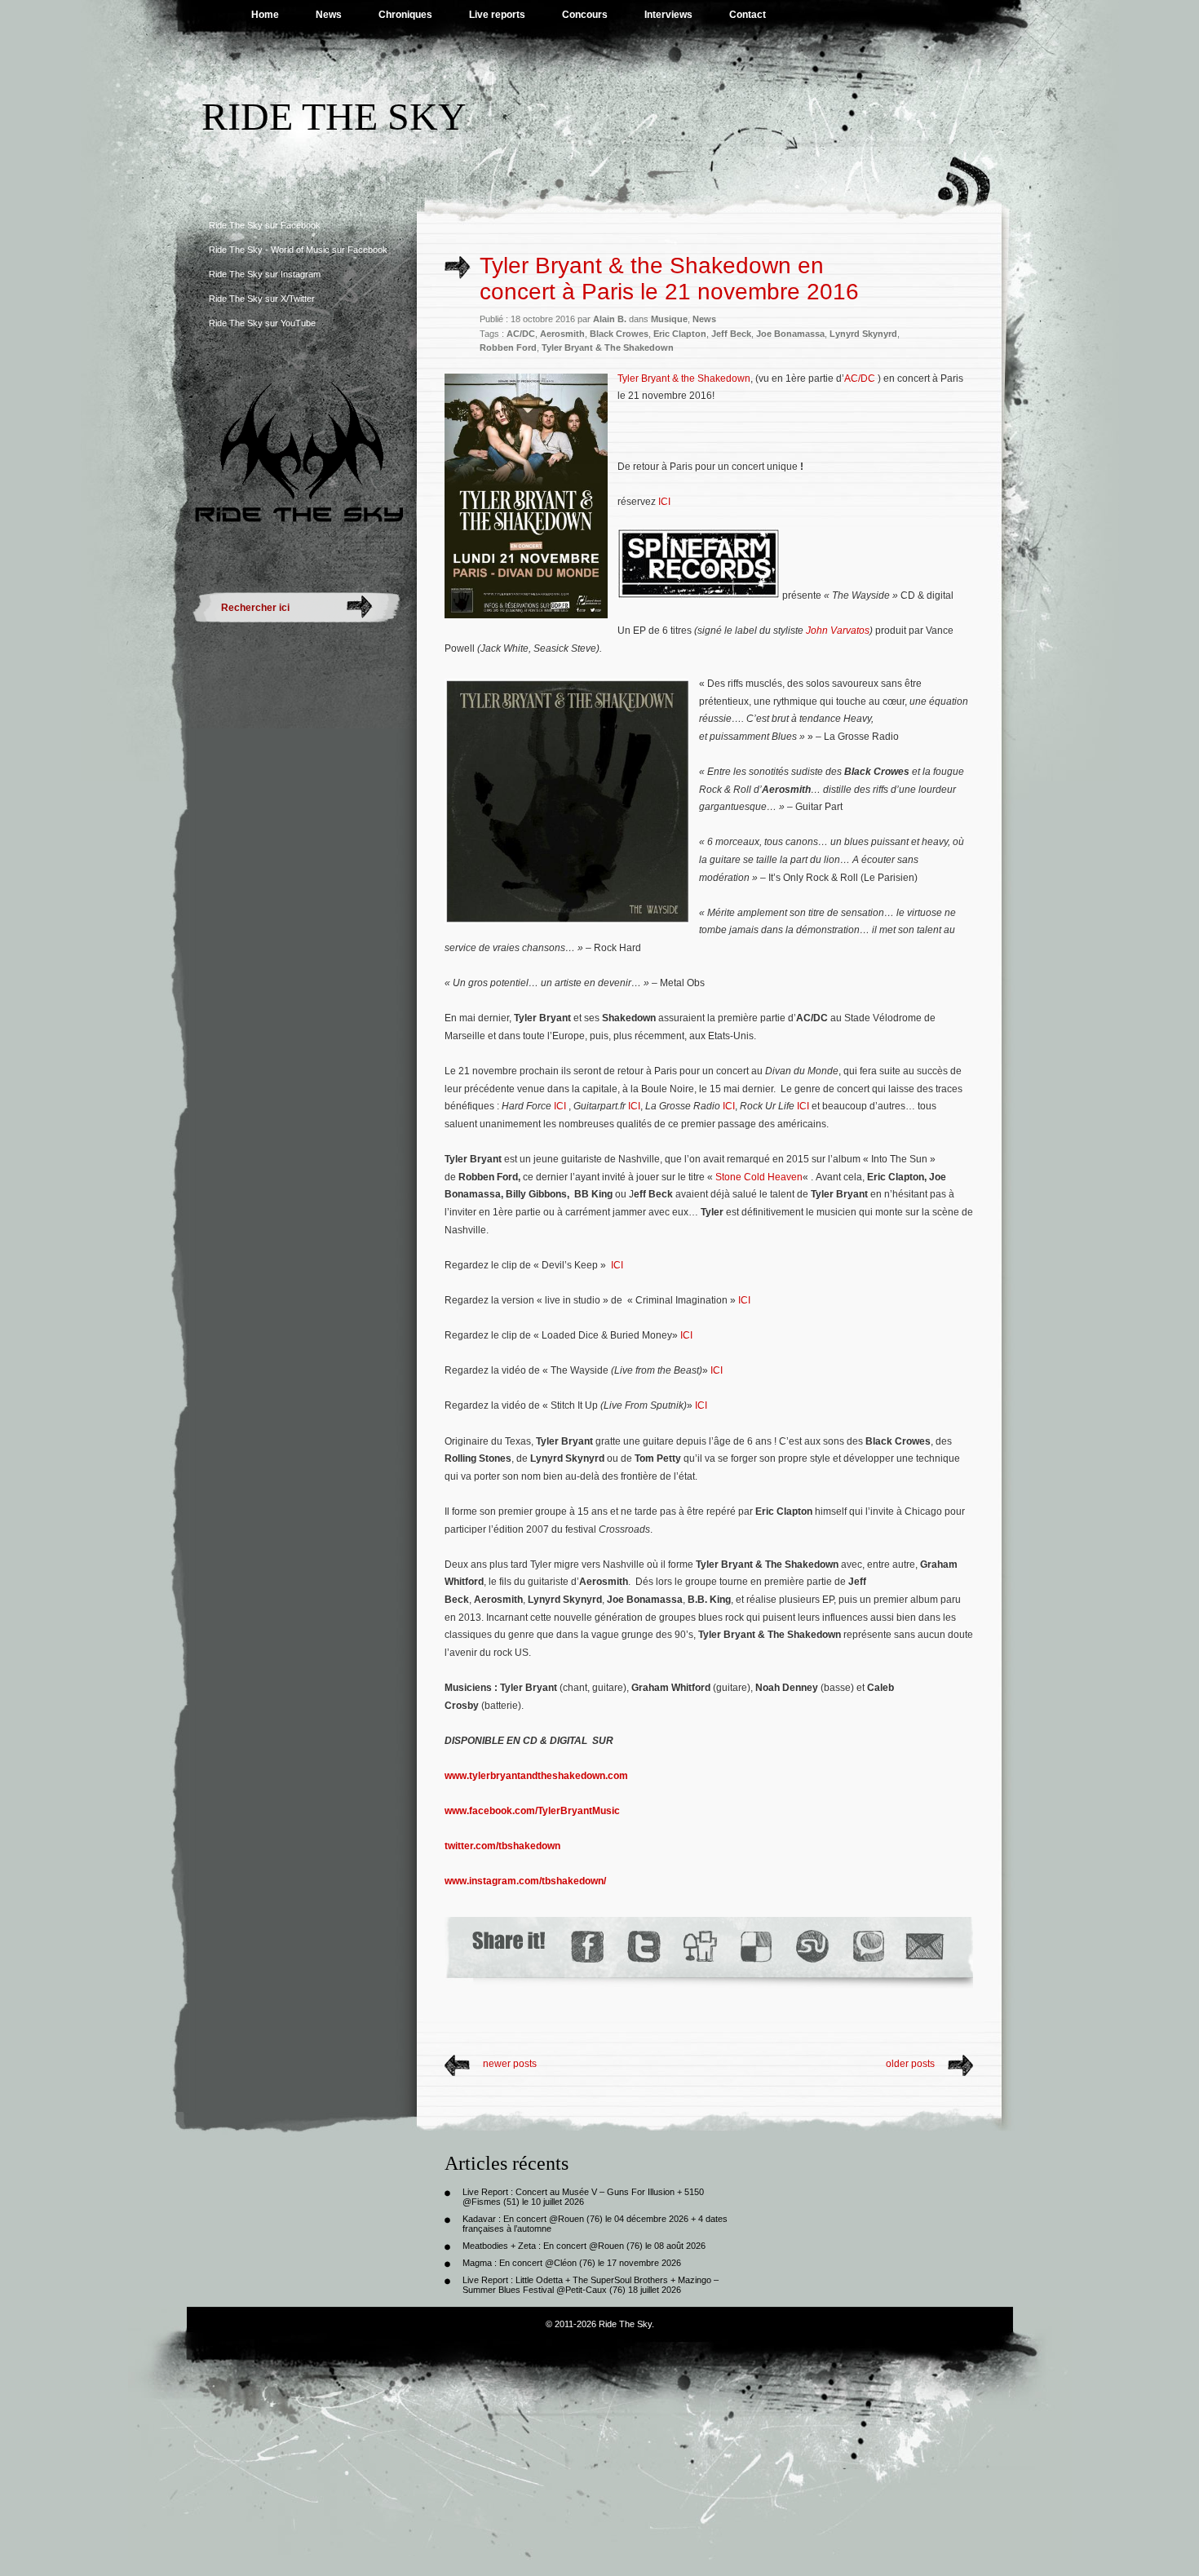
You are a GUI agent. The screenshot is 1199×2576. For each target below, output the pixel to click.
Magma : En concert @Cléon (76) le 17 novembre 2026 (572, 2263)
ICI (664, 502)
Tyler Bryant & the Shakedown (684, 378)
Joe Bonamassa (790, 334)
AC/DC (521, 334)
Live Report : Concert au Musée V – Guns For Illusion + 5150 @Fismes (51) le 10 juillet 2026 (583, 2197)
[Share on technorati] (867, 1947)
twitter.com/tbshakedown (502, 1846)
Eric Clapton (680, 334)
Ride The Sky (334, 116)
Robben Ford (508, 347)
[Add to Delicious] (755, 1947)
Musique (669, 319)
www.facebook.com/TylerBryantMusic (532, 1811)
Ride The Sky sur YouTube (262, 323)
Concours (585, 15)
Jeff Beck (731, 334)
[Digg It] (699, 1947)
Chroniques (405, 15)
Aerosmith (562, 334)
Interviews (668, 15)
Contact (748, 15)
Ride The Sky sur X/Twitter (262, 299)
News (329, 15)
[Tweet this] (643, 1947)
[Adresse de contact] (925, 1947)
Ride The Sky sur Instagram (265, 274)
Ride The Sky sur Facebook (265, 225)
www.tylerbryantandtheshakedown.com (536, 1776)
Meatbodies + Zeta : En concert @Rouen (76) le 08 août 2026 (584, 2246)
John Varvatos (838, 631)
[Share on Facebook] (587, 1947)
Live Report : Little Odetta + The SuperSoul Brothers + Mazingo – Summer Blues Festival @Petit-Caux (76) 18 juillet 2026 (591, 2285)
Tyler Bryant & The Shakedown (608, 347)
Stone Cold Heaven (759, 1177)
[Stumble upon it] (811, 1947)
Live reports (497, 15)
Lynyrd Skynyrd (863, 334)
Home (265, 15)
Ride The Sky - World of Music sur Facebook (298, 250)
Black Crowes (619, 334)
